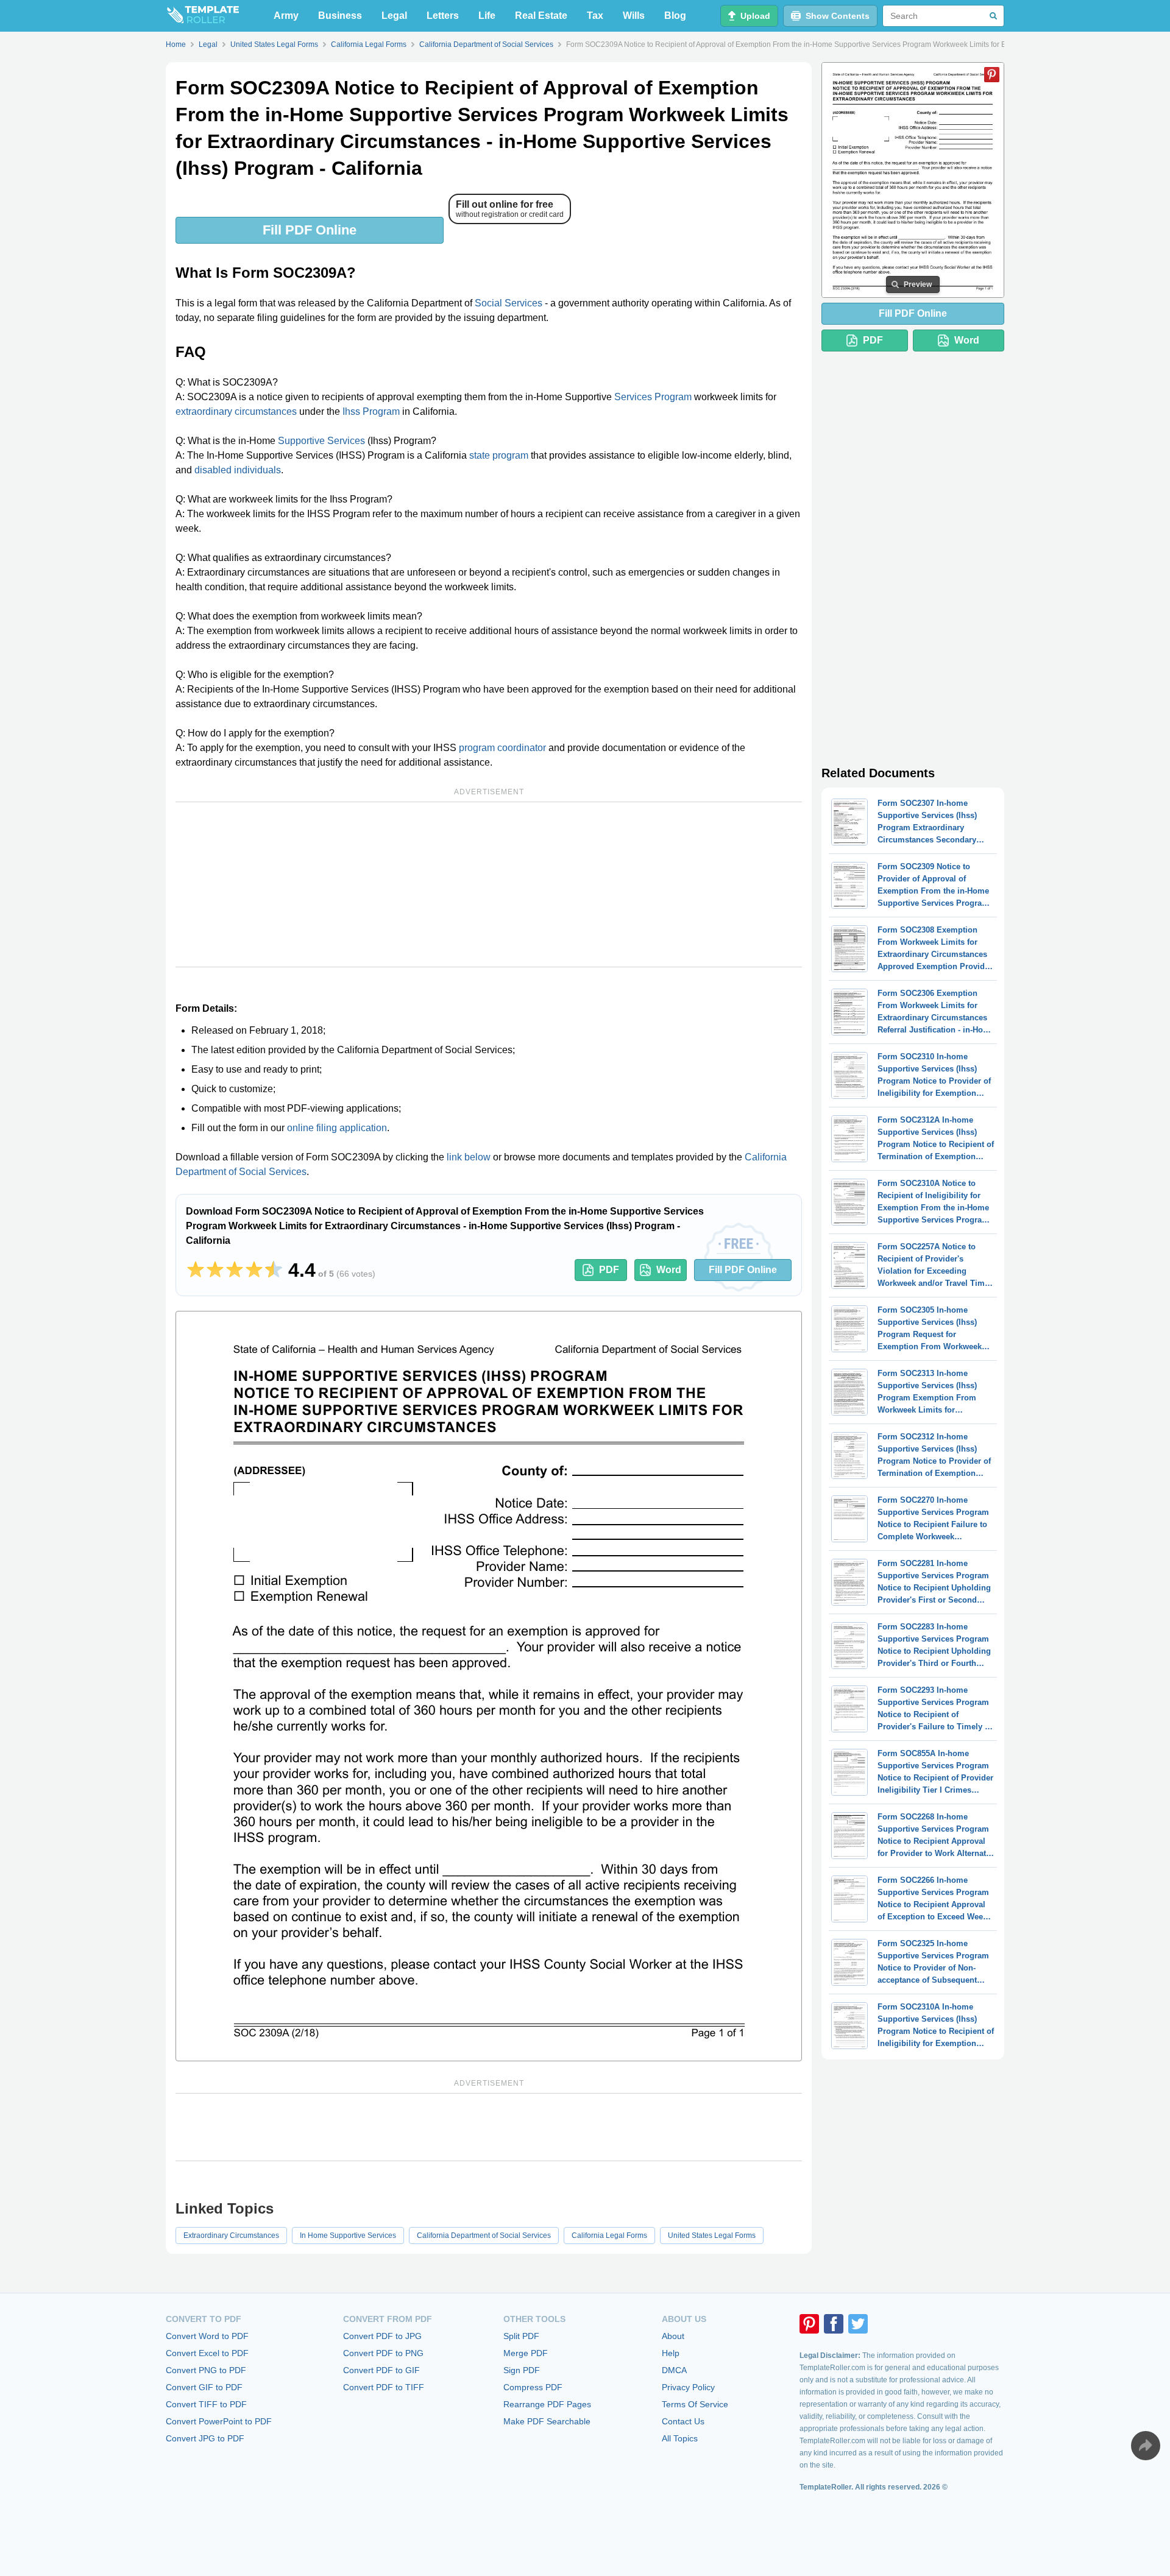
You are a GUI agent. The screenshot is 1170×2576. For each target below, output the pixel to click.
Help (671, 2353)
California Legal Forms (609, 2235)
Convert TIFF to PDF (206, 2404)
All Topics (680, 2438)
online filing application (337, 1128)
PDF (609, 1270)
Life (487, 16)
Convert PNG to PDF (206, 2370)
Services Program (653, 397)
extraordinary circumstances (236, 411)
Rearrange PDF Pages (547, 2404)
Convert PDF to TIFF (384, 2387)
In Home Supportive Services (348, 2235)
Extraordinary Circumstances (231, 2235)
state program (499, 455)
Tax (595, 16)
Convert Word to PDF (207, 2336)
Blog (675, 16)
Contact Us (683, 2421)
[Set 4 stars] (254, 1270)
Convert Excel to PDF (207, 2353)
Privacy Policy (688, 2387)
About (673, 2336)
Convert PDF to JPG (382, 2336)
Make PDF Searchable (547, 2421)
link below (469, 1157)
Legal (394, 16)
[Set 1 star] (196, 1270)
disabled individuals (238, 470)
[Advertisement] (489, 884)
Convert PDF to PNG (383, 2353)
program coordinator (502, 748)
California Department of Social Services (484, 2235)
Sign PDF (522, 2370)
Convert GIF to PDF (204, 2387)
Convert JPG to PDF (205, 2438)
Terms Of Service (695, 2404)
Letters (443, 16)
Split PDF (521, 2336)
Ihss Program (371, 411)
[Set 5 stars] (274, 1270)
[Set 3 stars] (235, 1270)
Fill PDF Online (310, 230)
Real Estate (541, 16)
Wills (634, 16)
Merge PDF (526, 2353)
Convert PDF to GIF (381, 2370)
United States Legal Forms (712, 2235)
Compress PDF (533, 2387)
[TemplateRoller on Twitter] (858, 2324)
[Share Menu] (1146, 2446)
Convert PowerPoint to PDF (219, 2421)
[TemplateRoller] (202, 16)
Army (286, 16)
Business (340, 16)
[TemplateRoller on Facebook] (834, 2324)
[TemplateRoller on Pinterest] (809, 2324)
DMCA (674, 2370)
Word (669, 1270)
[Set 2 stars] (215, 1270)
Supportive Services (321, 441)
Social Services (509, 303)
